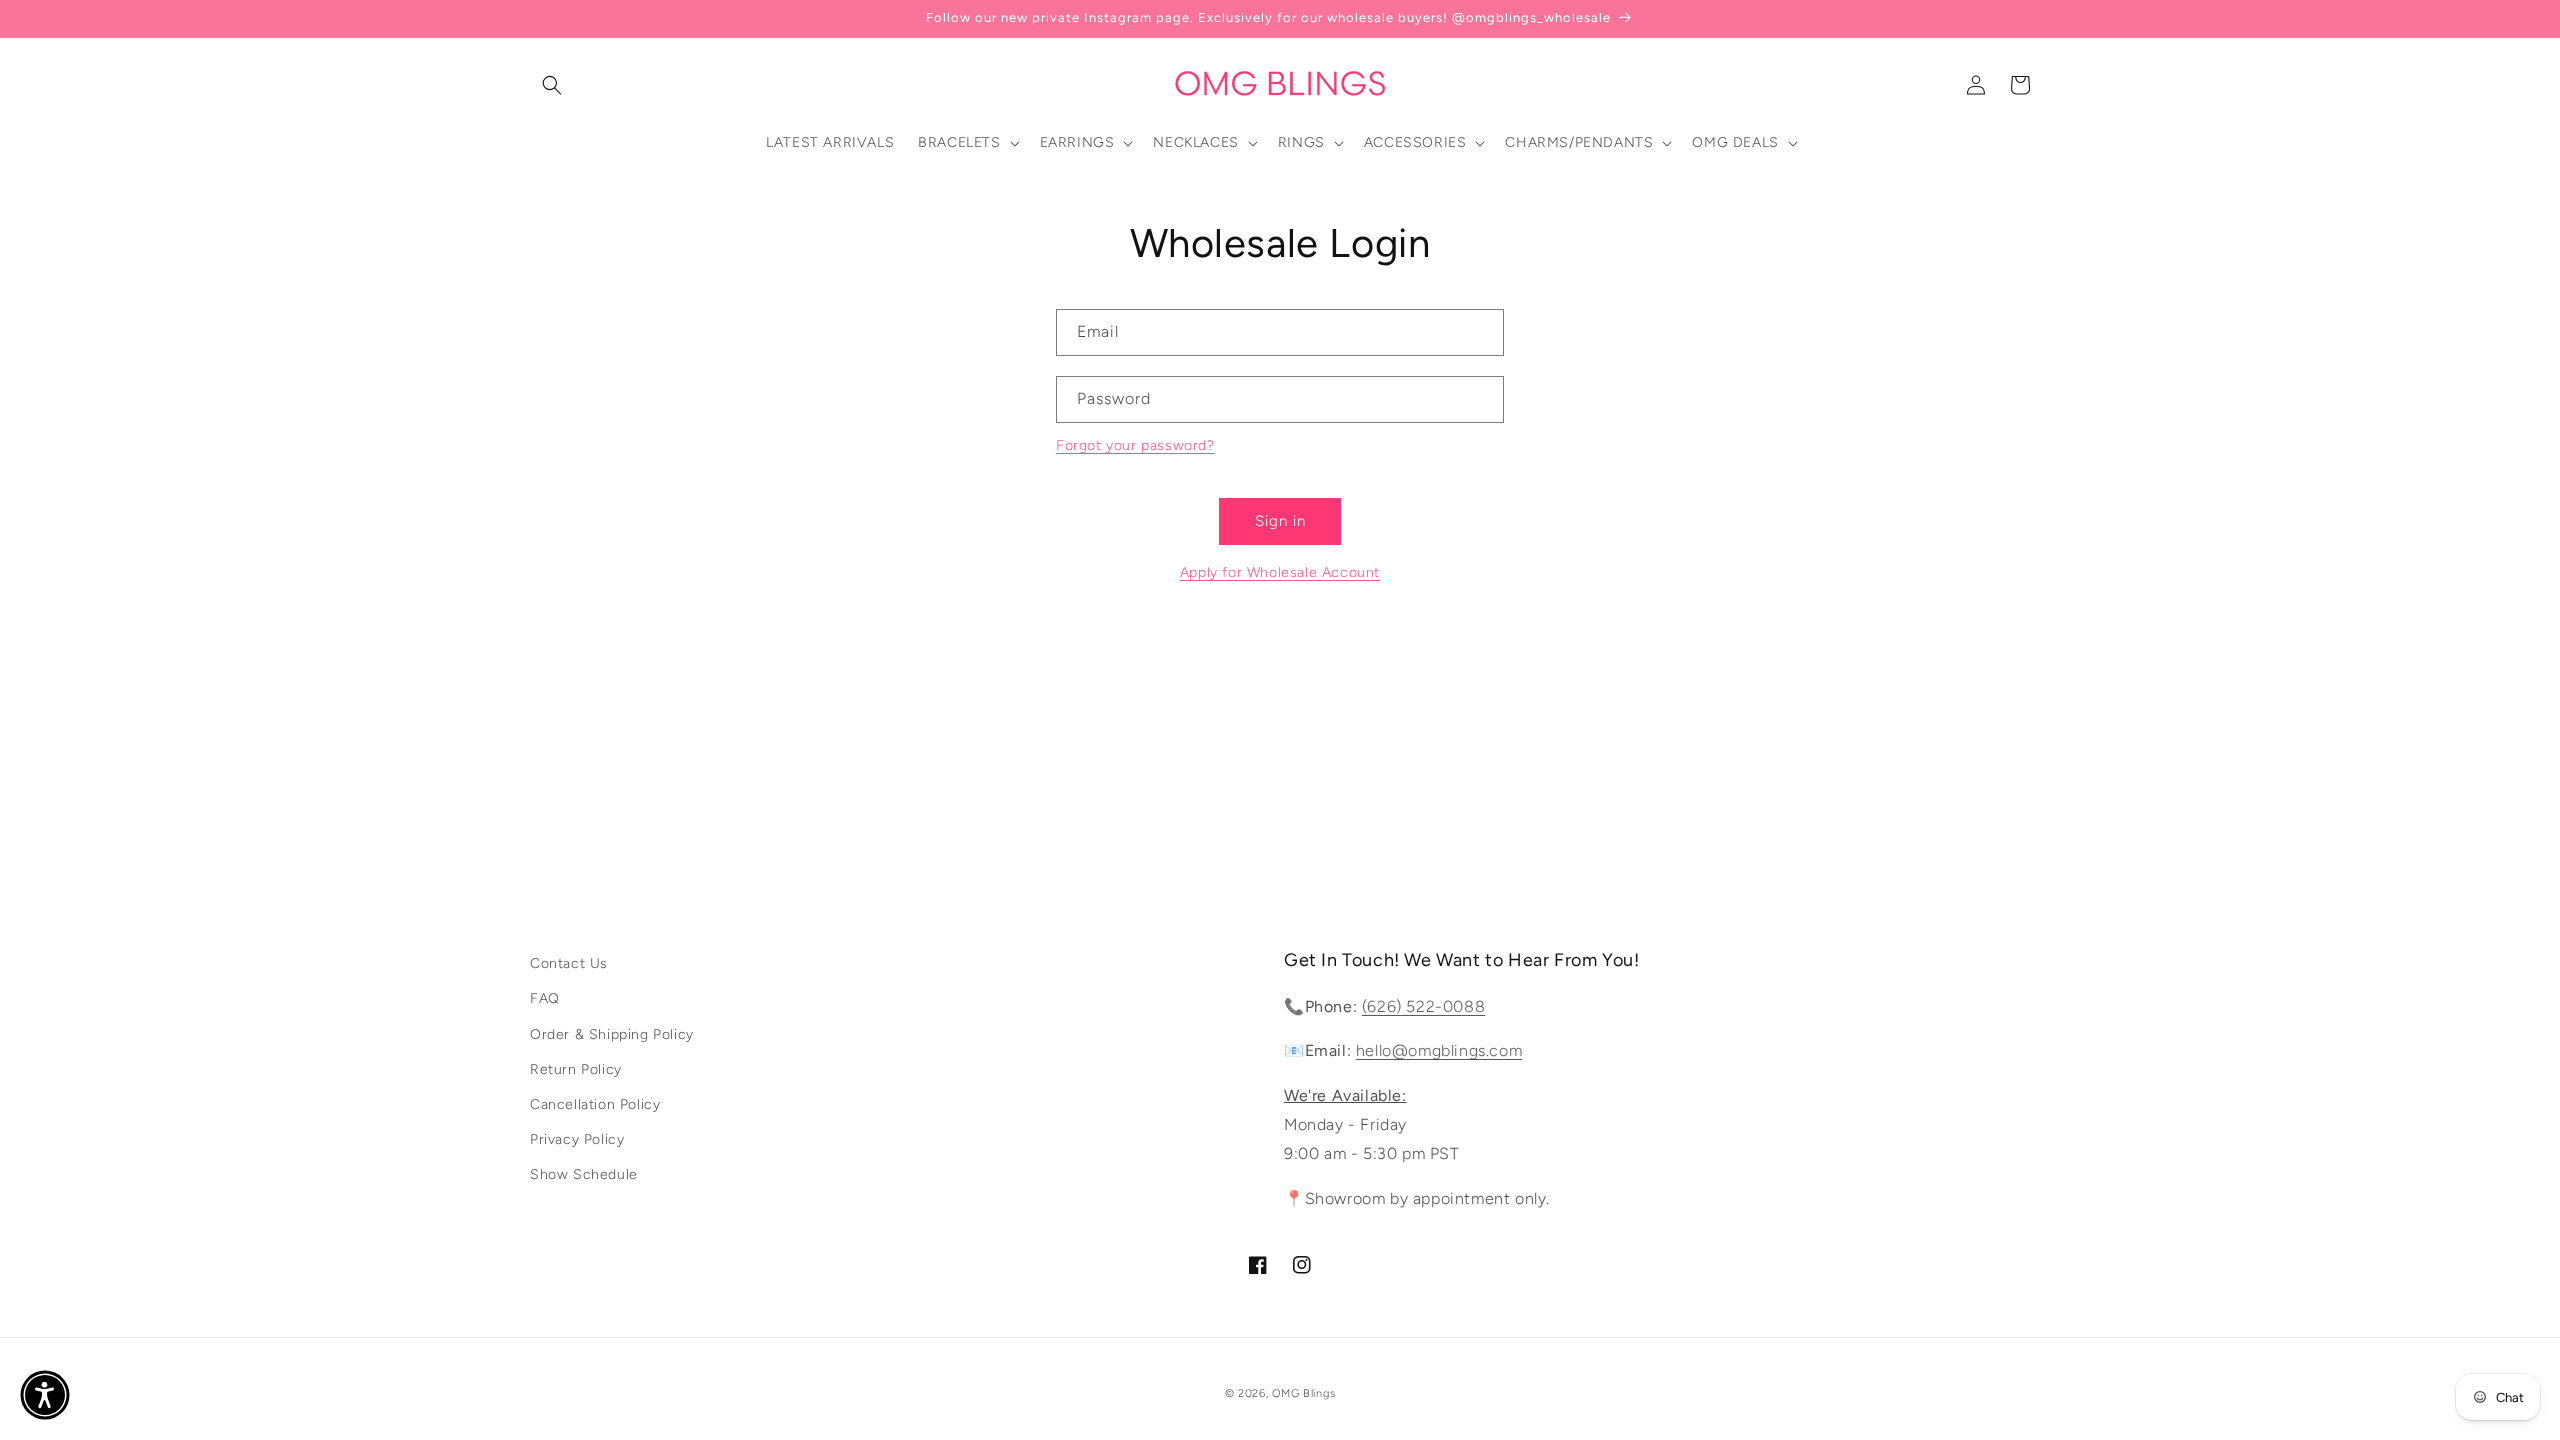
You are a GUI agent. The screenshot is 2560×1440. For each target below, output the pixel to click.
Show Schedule (584, 1174)
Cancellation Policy (595, 1104)
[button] (552, 85)
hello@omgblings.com (1439, 1050)
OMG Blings (1303, 1393)
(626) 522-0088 (1423, 1006)
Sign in (1280, 521)
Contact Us (569, 963)
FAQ (545, 998)
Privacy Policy (577, 1139)
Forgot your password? (1135, 445)
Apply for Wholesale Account (1280, 572)
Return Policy (576, 1069)
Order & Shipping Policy (612, 1034)
